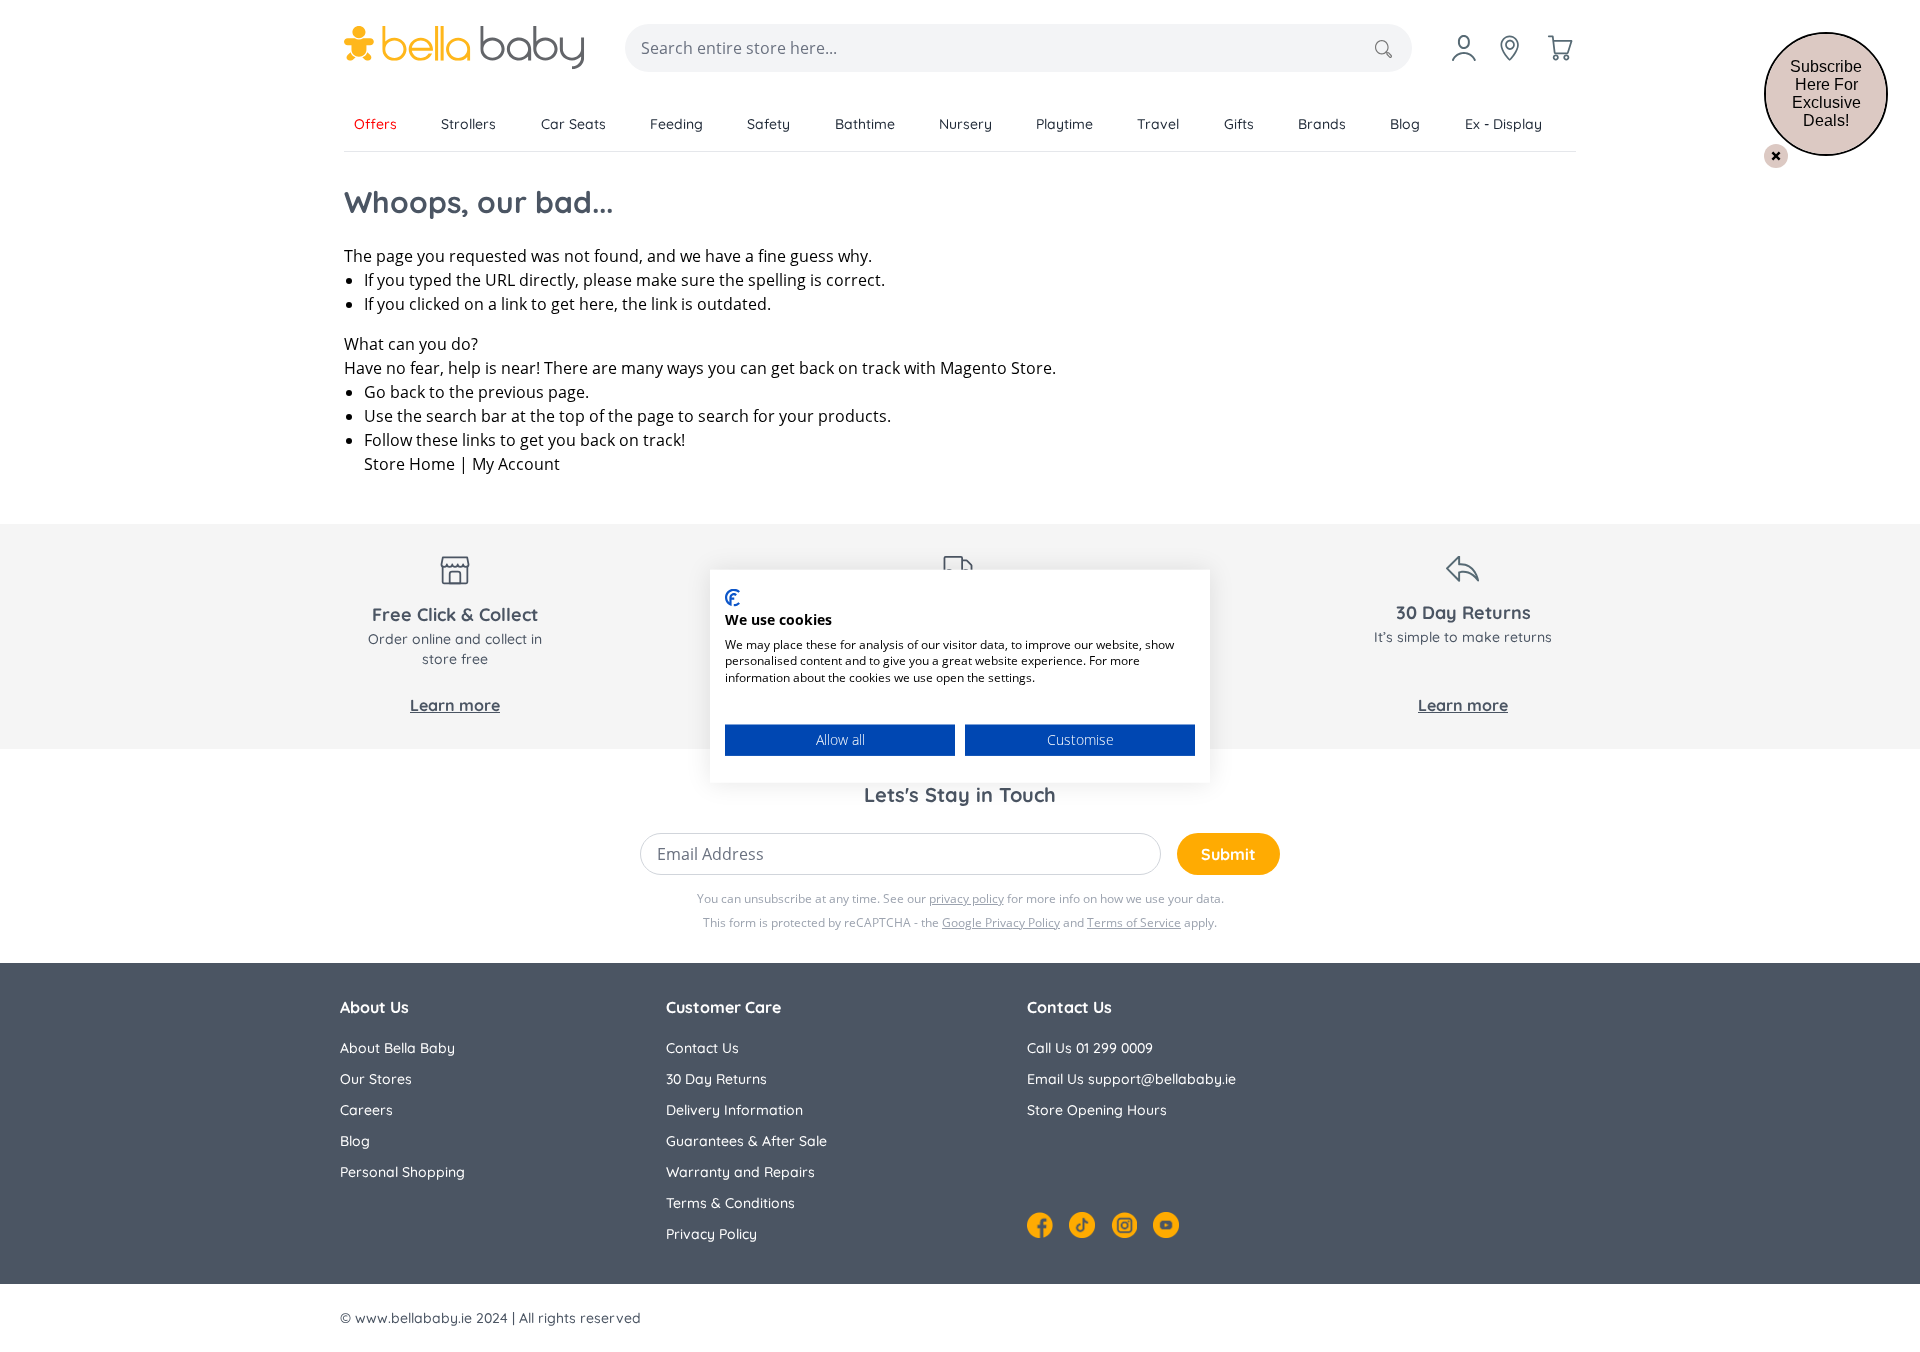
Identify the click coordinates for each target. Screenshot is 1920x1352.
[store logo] (464, 48)
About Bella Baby (397, 1048)
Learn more (455, 705)
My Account (516, 464)
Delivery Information (734, 1110)
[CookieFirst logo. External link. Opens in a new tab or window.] (732, 598)
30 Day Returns (716, 1079)
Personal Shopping (402, 1172)
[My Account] (1464, 48)
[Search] (1383, 49)
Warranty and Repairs (740, 1172)
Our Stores (376, 1079)
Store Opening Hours (1097, 1110)
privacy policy (966, 898)
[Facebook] (1040, 1225)
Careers (366, 1110)
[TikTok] (1082, 1225)
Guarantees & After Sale (746, 1141)
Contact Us (702, 1048)
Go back (394, 392)
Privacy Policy (711, 1234)
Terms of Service (1134, 922)
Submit (1228, 854)
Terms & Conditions (730, 1203)
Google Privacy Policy (1001, 922)
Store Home (409, 464)
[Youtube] (1166, 1225)
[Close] (1776, 156)
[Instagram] (1124, 1225)
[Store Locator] (1510, 48)
